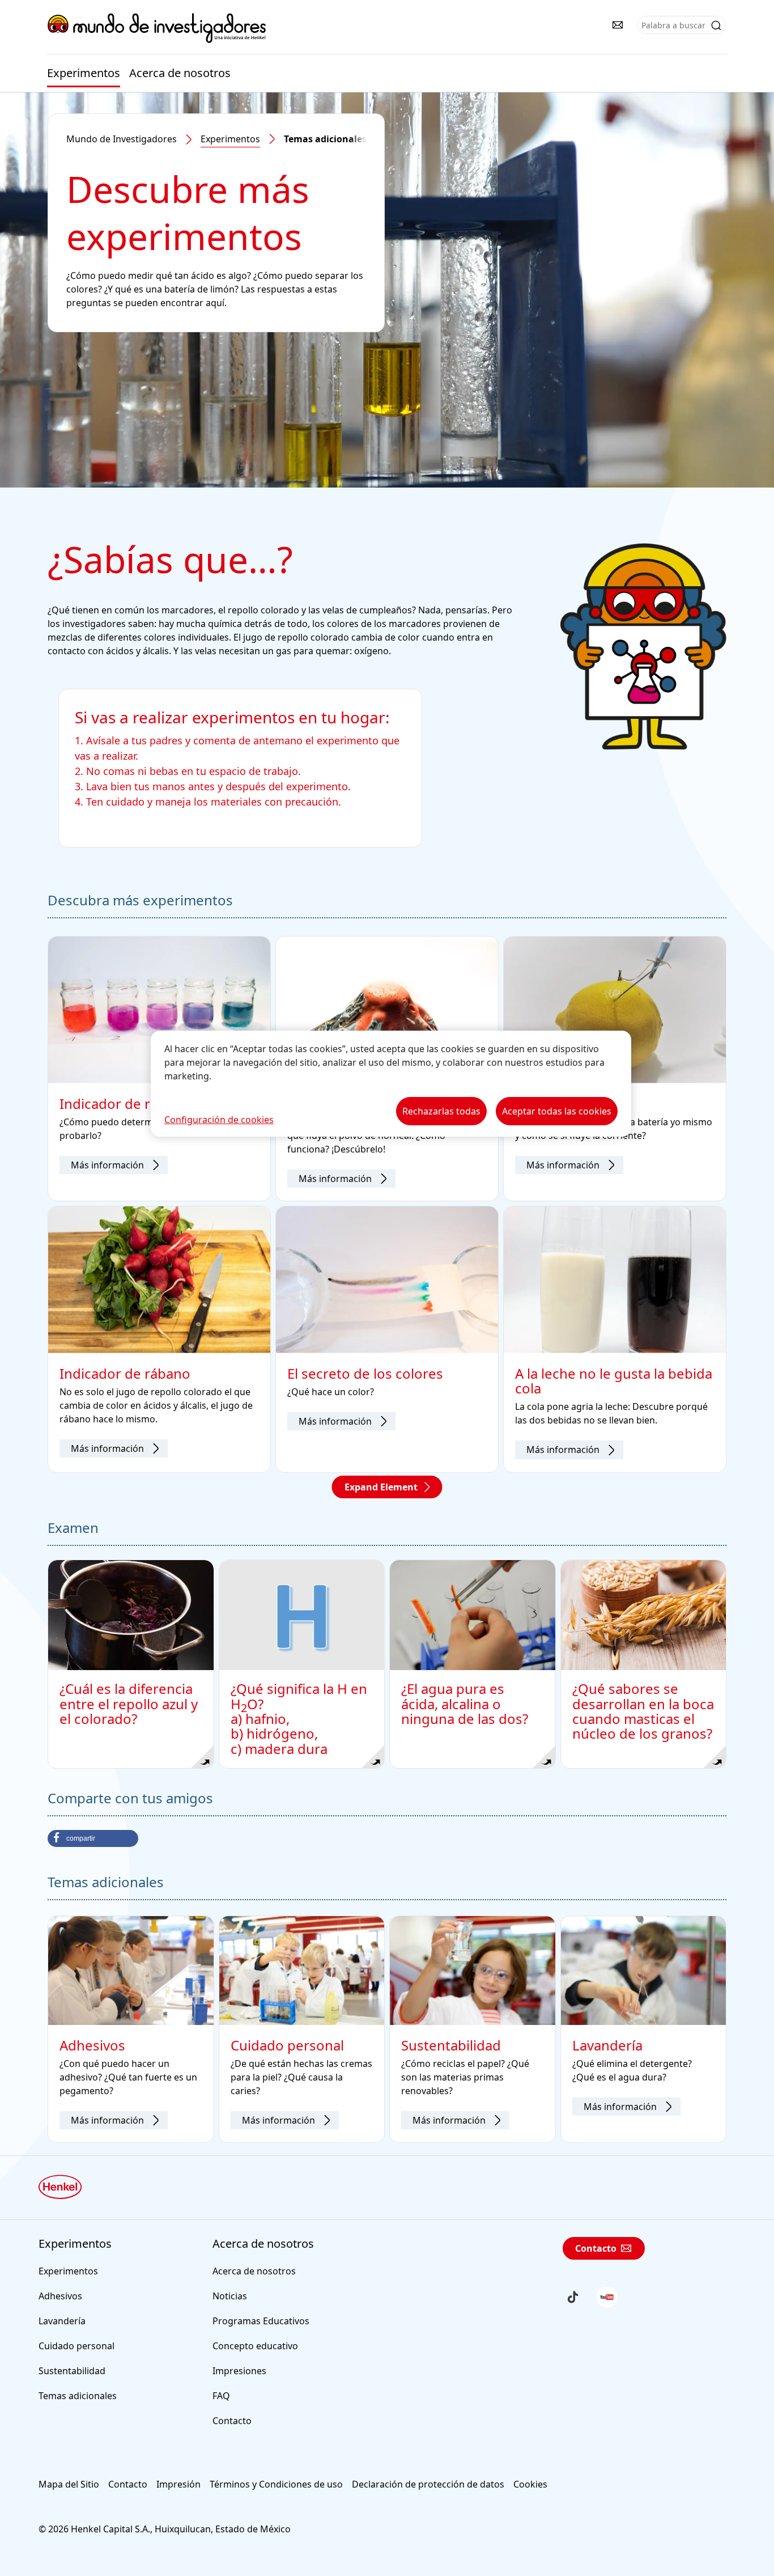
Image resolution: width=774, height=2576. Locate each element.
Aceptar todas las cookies (557, 1111)
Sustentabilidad (72, 2371)
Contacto (232, 2421)
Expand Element (381, 1487)
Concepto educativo (255, 2346)
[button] (93, 1838)
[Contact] (618, 25)
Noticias (230, 2296)
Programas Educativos (261, 2321)
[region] (391, 1084)
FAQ (221, 2396)
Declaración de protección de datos (428, 2484)
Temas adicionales (78, 2396)
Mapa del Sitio (69, 2484)
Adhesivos (60, 2296)
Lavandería (62, 2321)
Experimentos (84, 73)
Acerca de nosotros (180, 73)
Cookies (530, 2484)
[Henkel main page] (157, 28)
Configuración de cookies (219, 1120)
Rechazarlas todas (441, 1111)
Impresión (178, 2484)
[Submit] (716, 26)
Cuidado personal (76, 2346)
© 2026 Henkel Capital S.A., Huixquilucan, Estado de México (165, 2529)
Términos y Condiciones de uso (276, 2484)
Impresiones (239, 2371)
